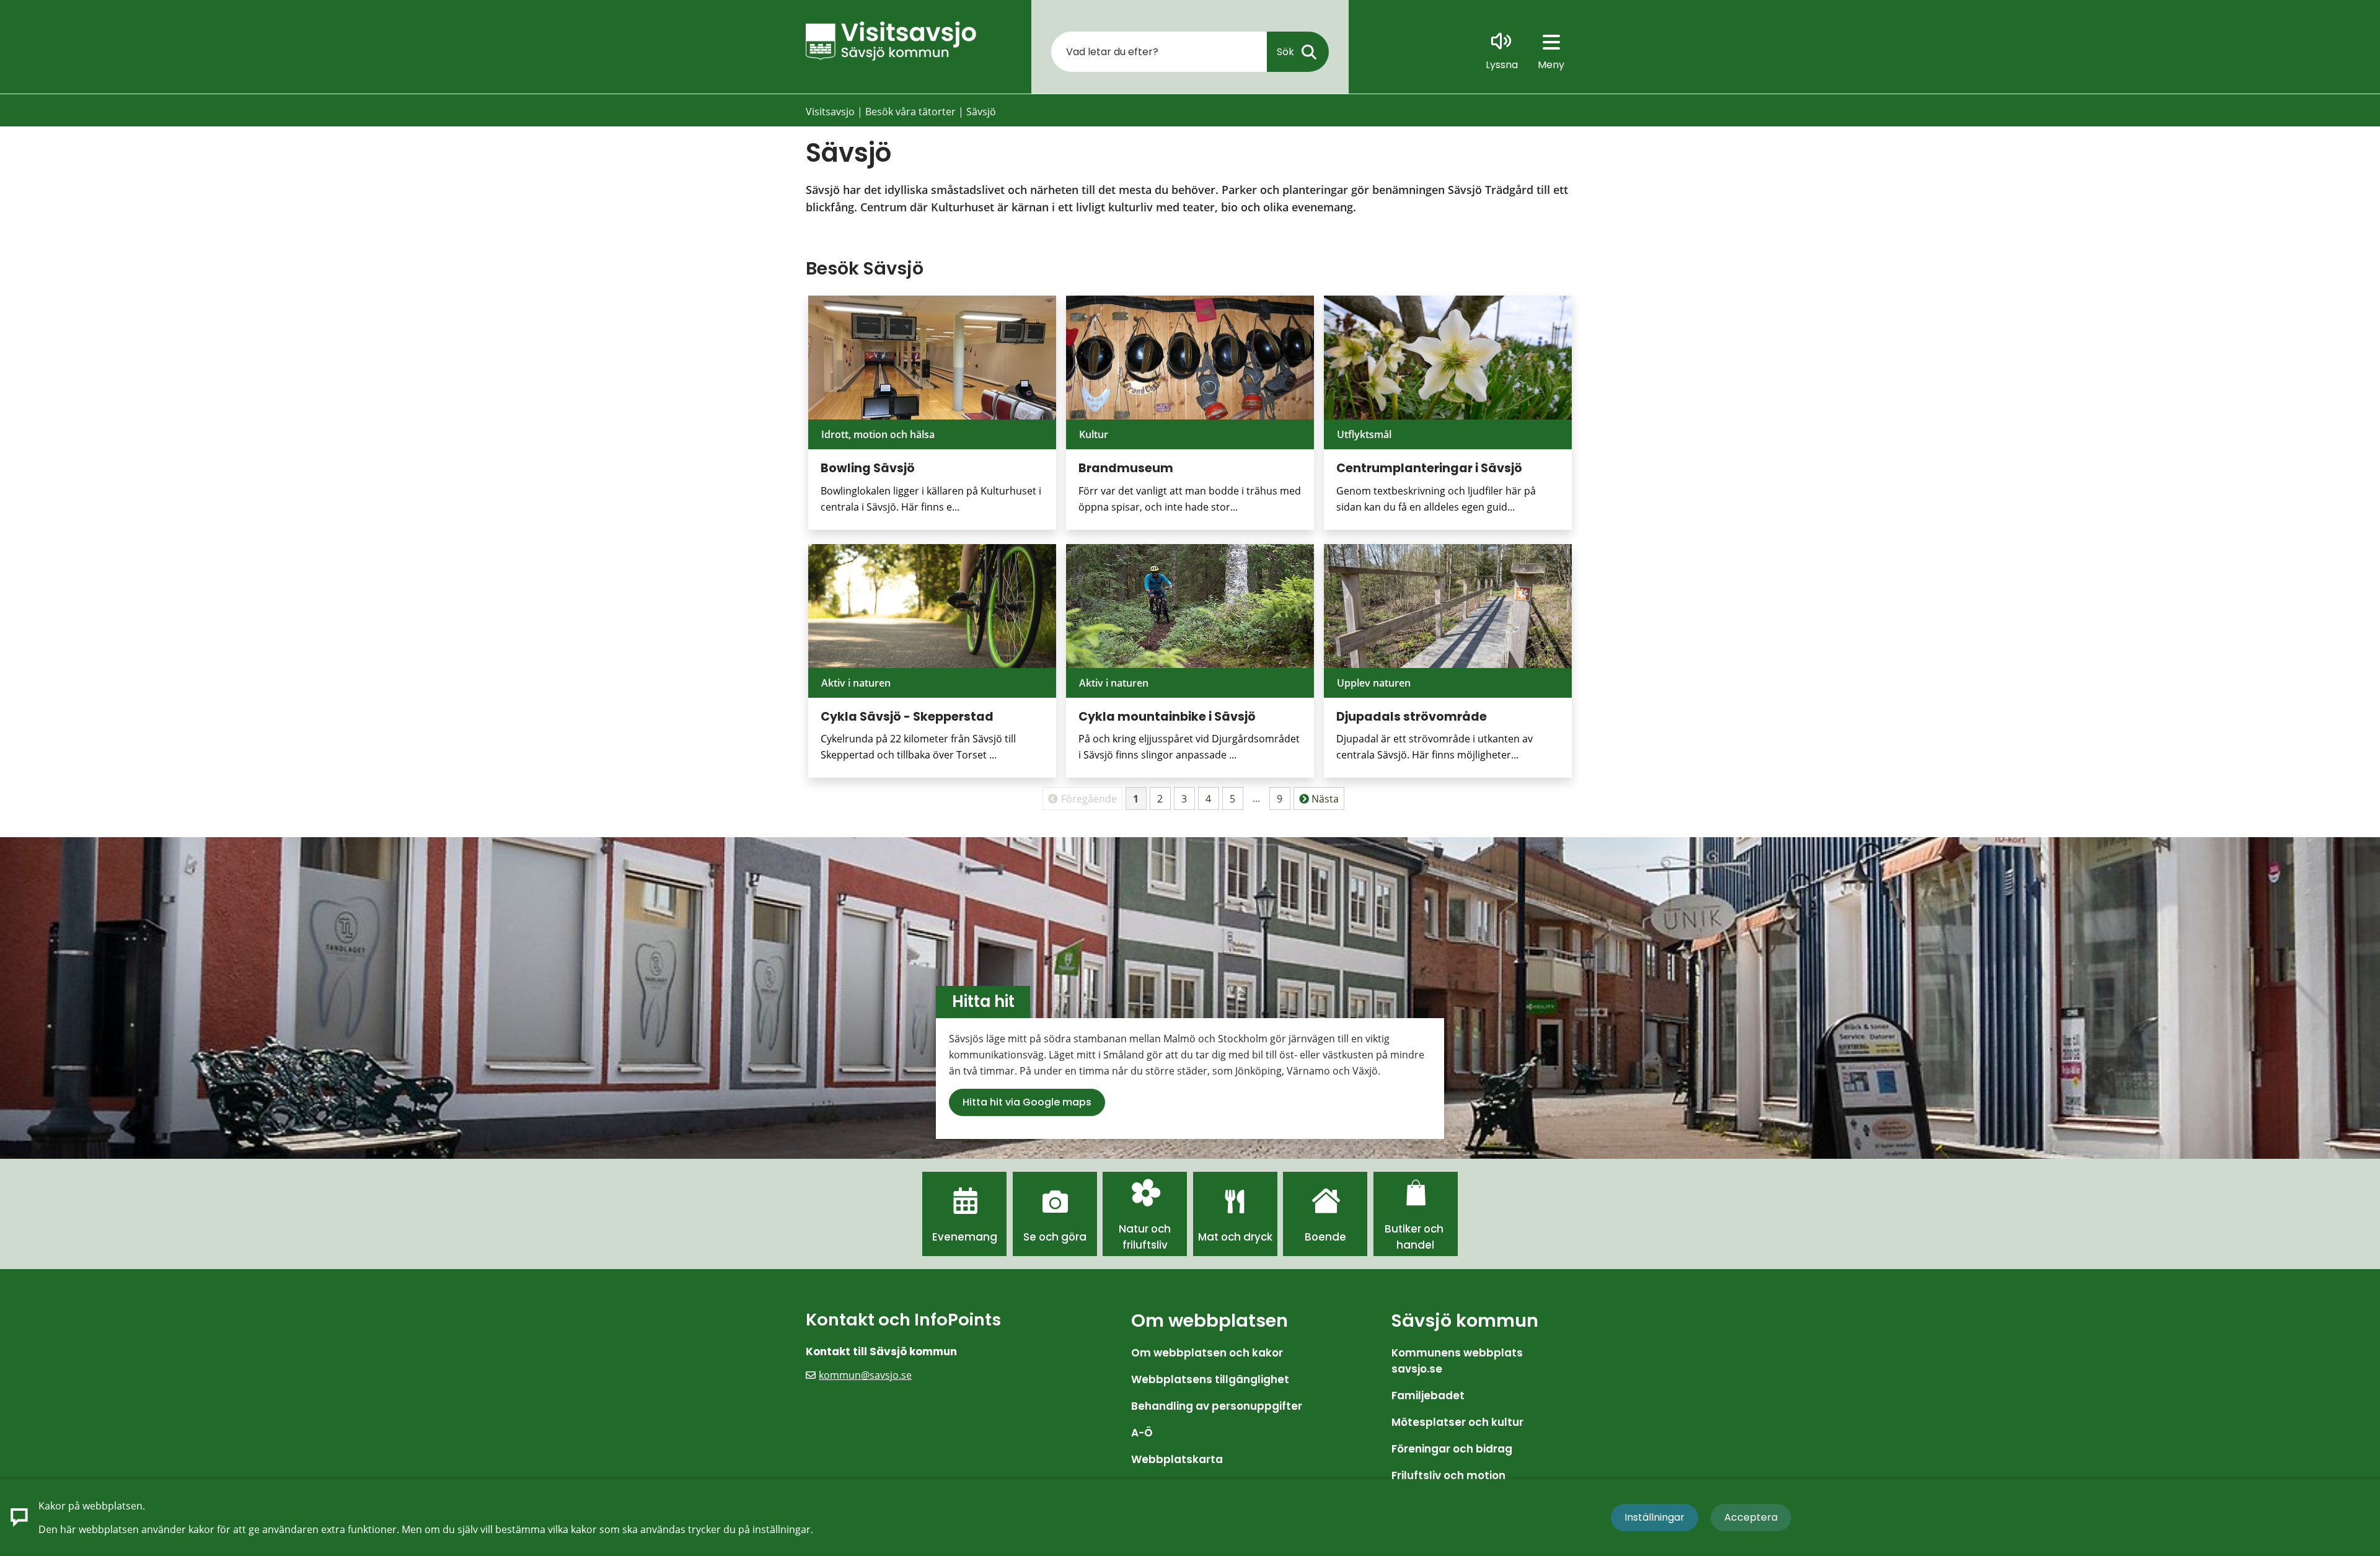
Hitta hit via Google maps (1027, 1102)
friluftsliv (1145, 1245)
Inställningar (1655, 1517)
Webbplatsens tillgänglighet (1210, 1379)
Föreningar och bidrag (1452, 1449)
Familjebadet (1428, 1396)
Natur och (1145, 1229)
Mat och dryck (1235, 1237)
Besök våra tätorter (910, 112)
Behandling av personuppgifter (1217, 1406)
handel (1415, 1245)
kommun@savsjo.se (865, 1375)
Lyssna (1502, 65)
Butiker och (1415, 1229)
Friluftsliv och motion (1448, 1475)
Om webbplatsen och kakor (1207, 1353)
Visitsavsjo (830, 112)
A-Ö (1142, 1433)
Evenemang (965, 1237)
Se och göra (1055, 1237)
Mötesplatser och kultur (1457, 1422)
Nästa (1325, 799)
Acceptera (1751, 1517)
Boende (1325, 1237)
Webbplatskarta (1177, 1459)
